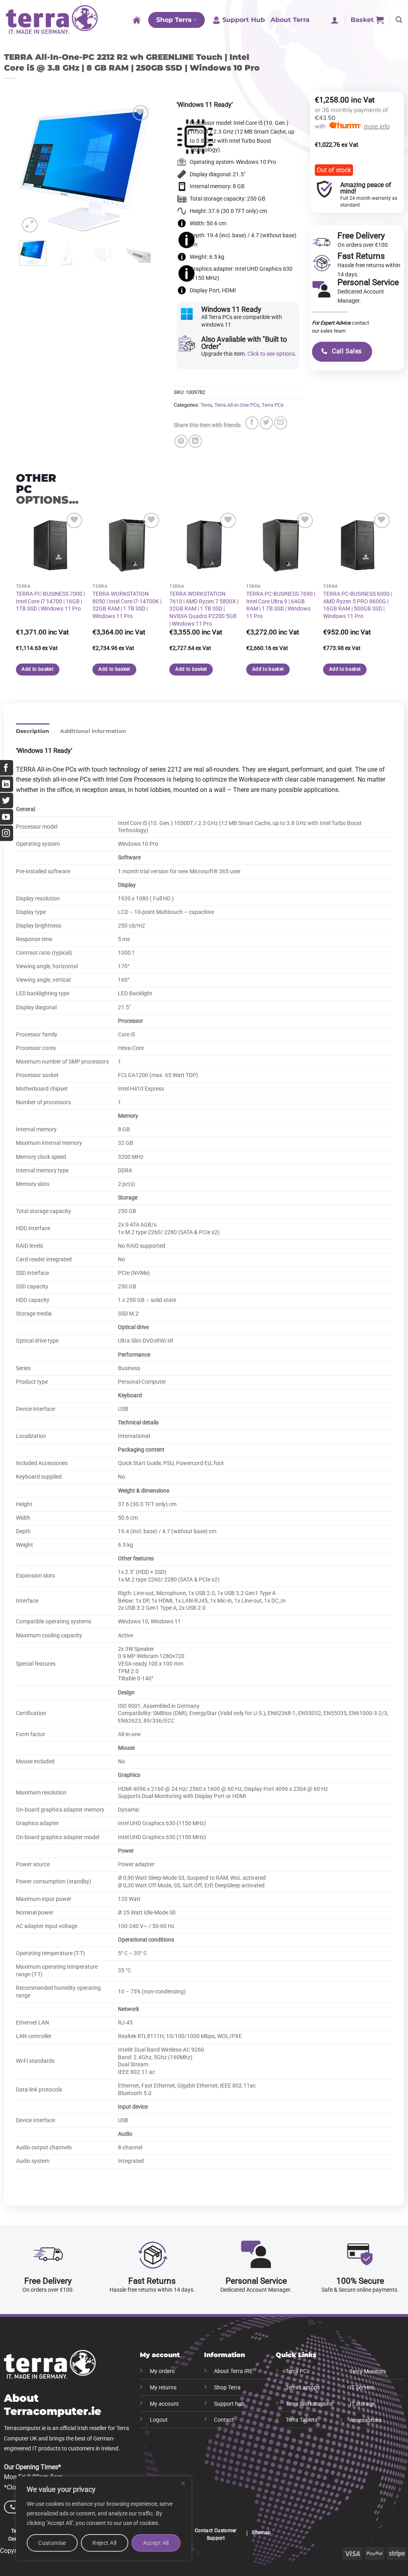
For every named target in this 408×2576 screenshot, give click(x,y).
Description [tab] (33, 731)
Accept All (156, 2543)
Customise (52, 2543)
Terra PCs (273, 405)
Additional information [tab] (93, 731)
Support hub (229, 2404)
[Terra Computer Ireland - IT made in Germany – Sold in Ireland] (52, 20)
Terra (206, 405)
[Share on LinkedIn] (195, 441)
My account (164, 2404)
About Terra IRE (233, 2371)
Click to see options (271, 354)
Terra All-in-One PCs (237, 405)
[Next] (138, 169)
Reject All (104, 2543)
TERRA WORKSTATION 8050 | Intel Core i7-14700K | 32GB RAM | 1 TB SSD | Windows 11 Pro (127, 605)
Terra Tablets (302, 2420)
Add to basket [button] (37, 669)
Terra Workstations (309, 2404)
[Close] (183, 2483)
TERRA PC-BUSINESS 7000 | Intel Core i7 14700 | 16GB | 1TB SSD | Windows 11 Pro (50, 601)
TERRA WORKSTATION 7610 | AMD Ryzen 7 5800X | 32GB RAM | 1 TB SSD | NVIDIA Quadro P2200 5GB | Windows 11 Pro (204, 609)
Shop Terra (174, 20)
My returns (163, 2388)
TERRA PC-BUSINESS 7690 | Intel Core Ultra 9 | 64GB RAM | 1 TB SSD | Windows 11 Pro (281, 605)
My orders (162, 2371)
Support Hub (244, 20)
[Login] (335, 20)
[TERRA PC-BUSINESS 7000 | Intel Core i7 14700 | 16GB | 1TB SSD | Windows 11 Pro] (50, 545)
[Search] (399, 20)
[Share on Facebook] (252, 423)
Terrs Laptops (303, 2388)
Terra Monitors (368, 2372)
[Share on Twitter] (266, 423)
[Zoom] (30, 225)
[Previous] (32, 169)
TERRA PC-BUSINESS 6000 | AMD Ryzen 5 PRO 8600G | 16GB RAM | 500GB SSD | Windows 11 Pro (358, 605)
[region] (104, 2518)
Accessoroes (366, 2420)
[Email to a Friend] (281, 423)
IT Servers (362, 2388)
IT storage (362, 2404)
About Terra (290, 20)
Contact (224, 2420)
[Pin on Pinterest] (181, 441)
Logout (159, 2420)
